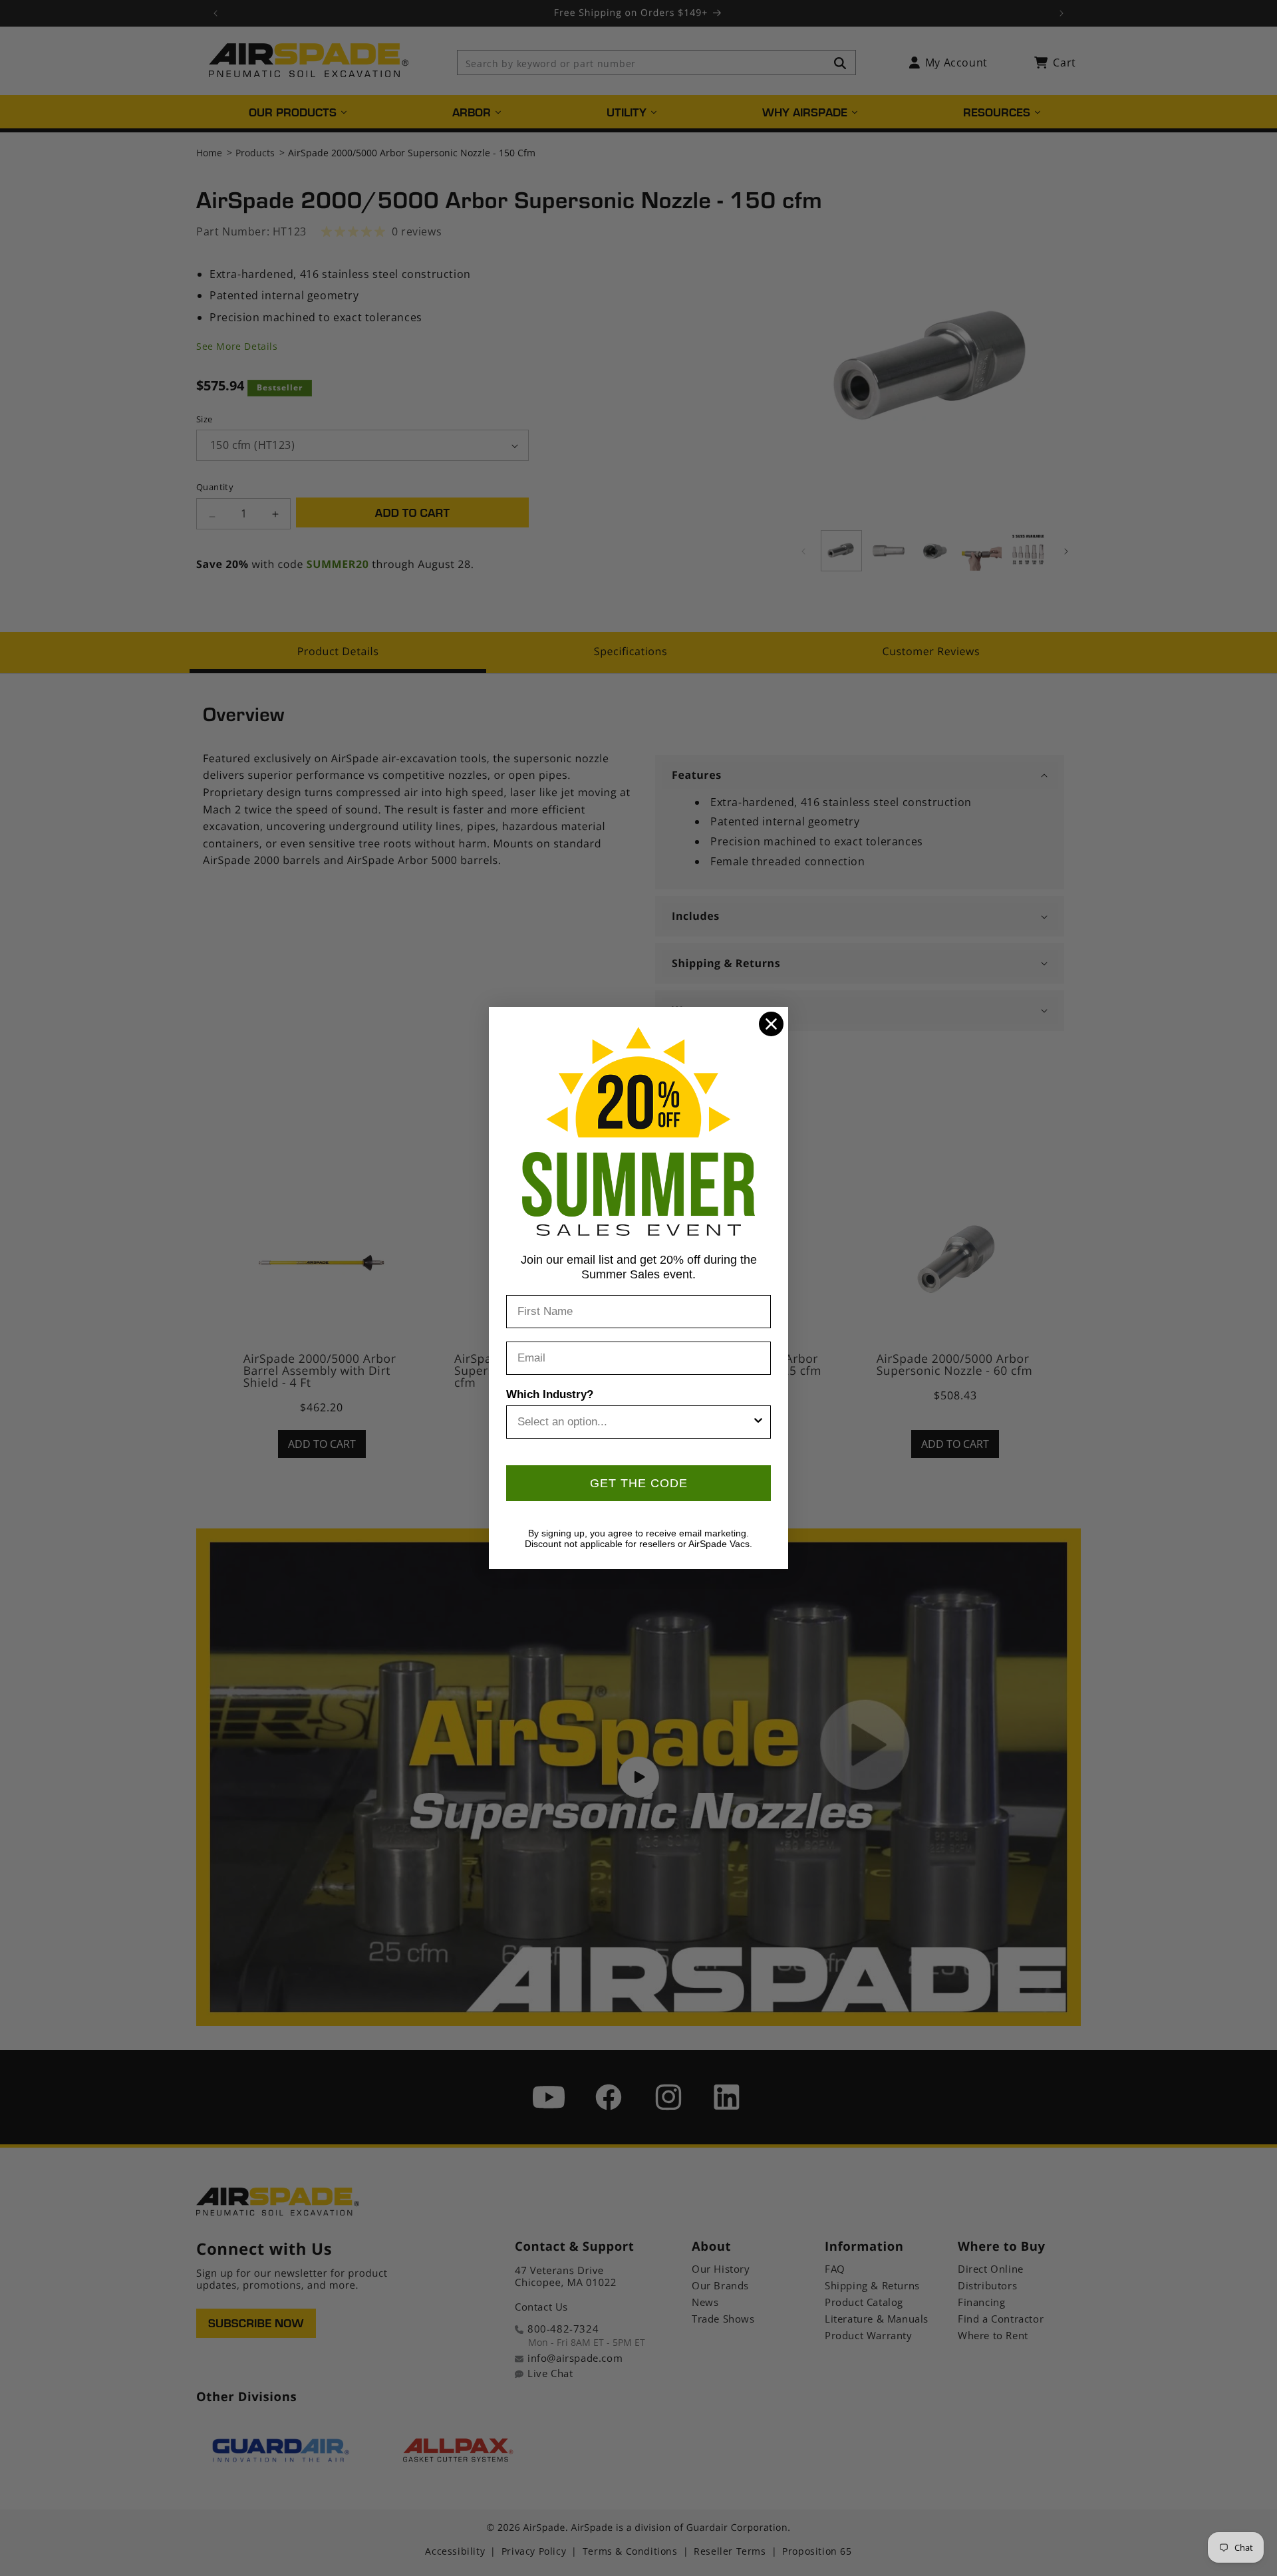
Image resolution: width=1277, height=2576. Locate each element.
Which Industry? (550, 1394)
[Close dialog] (771, 1024)
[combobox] (635, 1422)
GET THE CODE (639, 1483)
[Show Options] (758, 1422)
